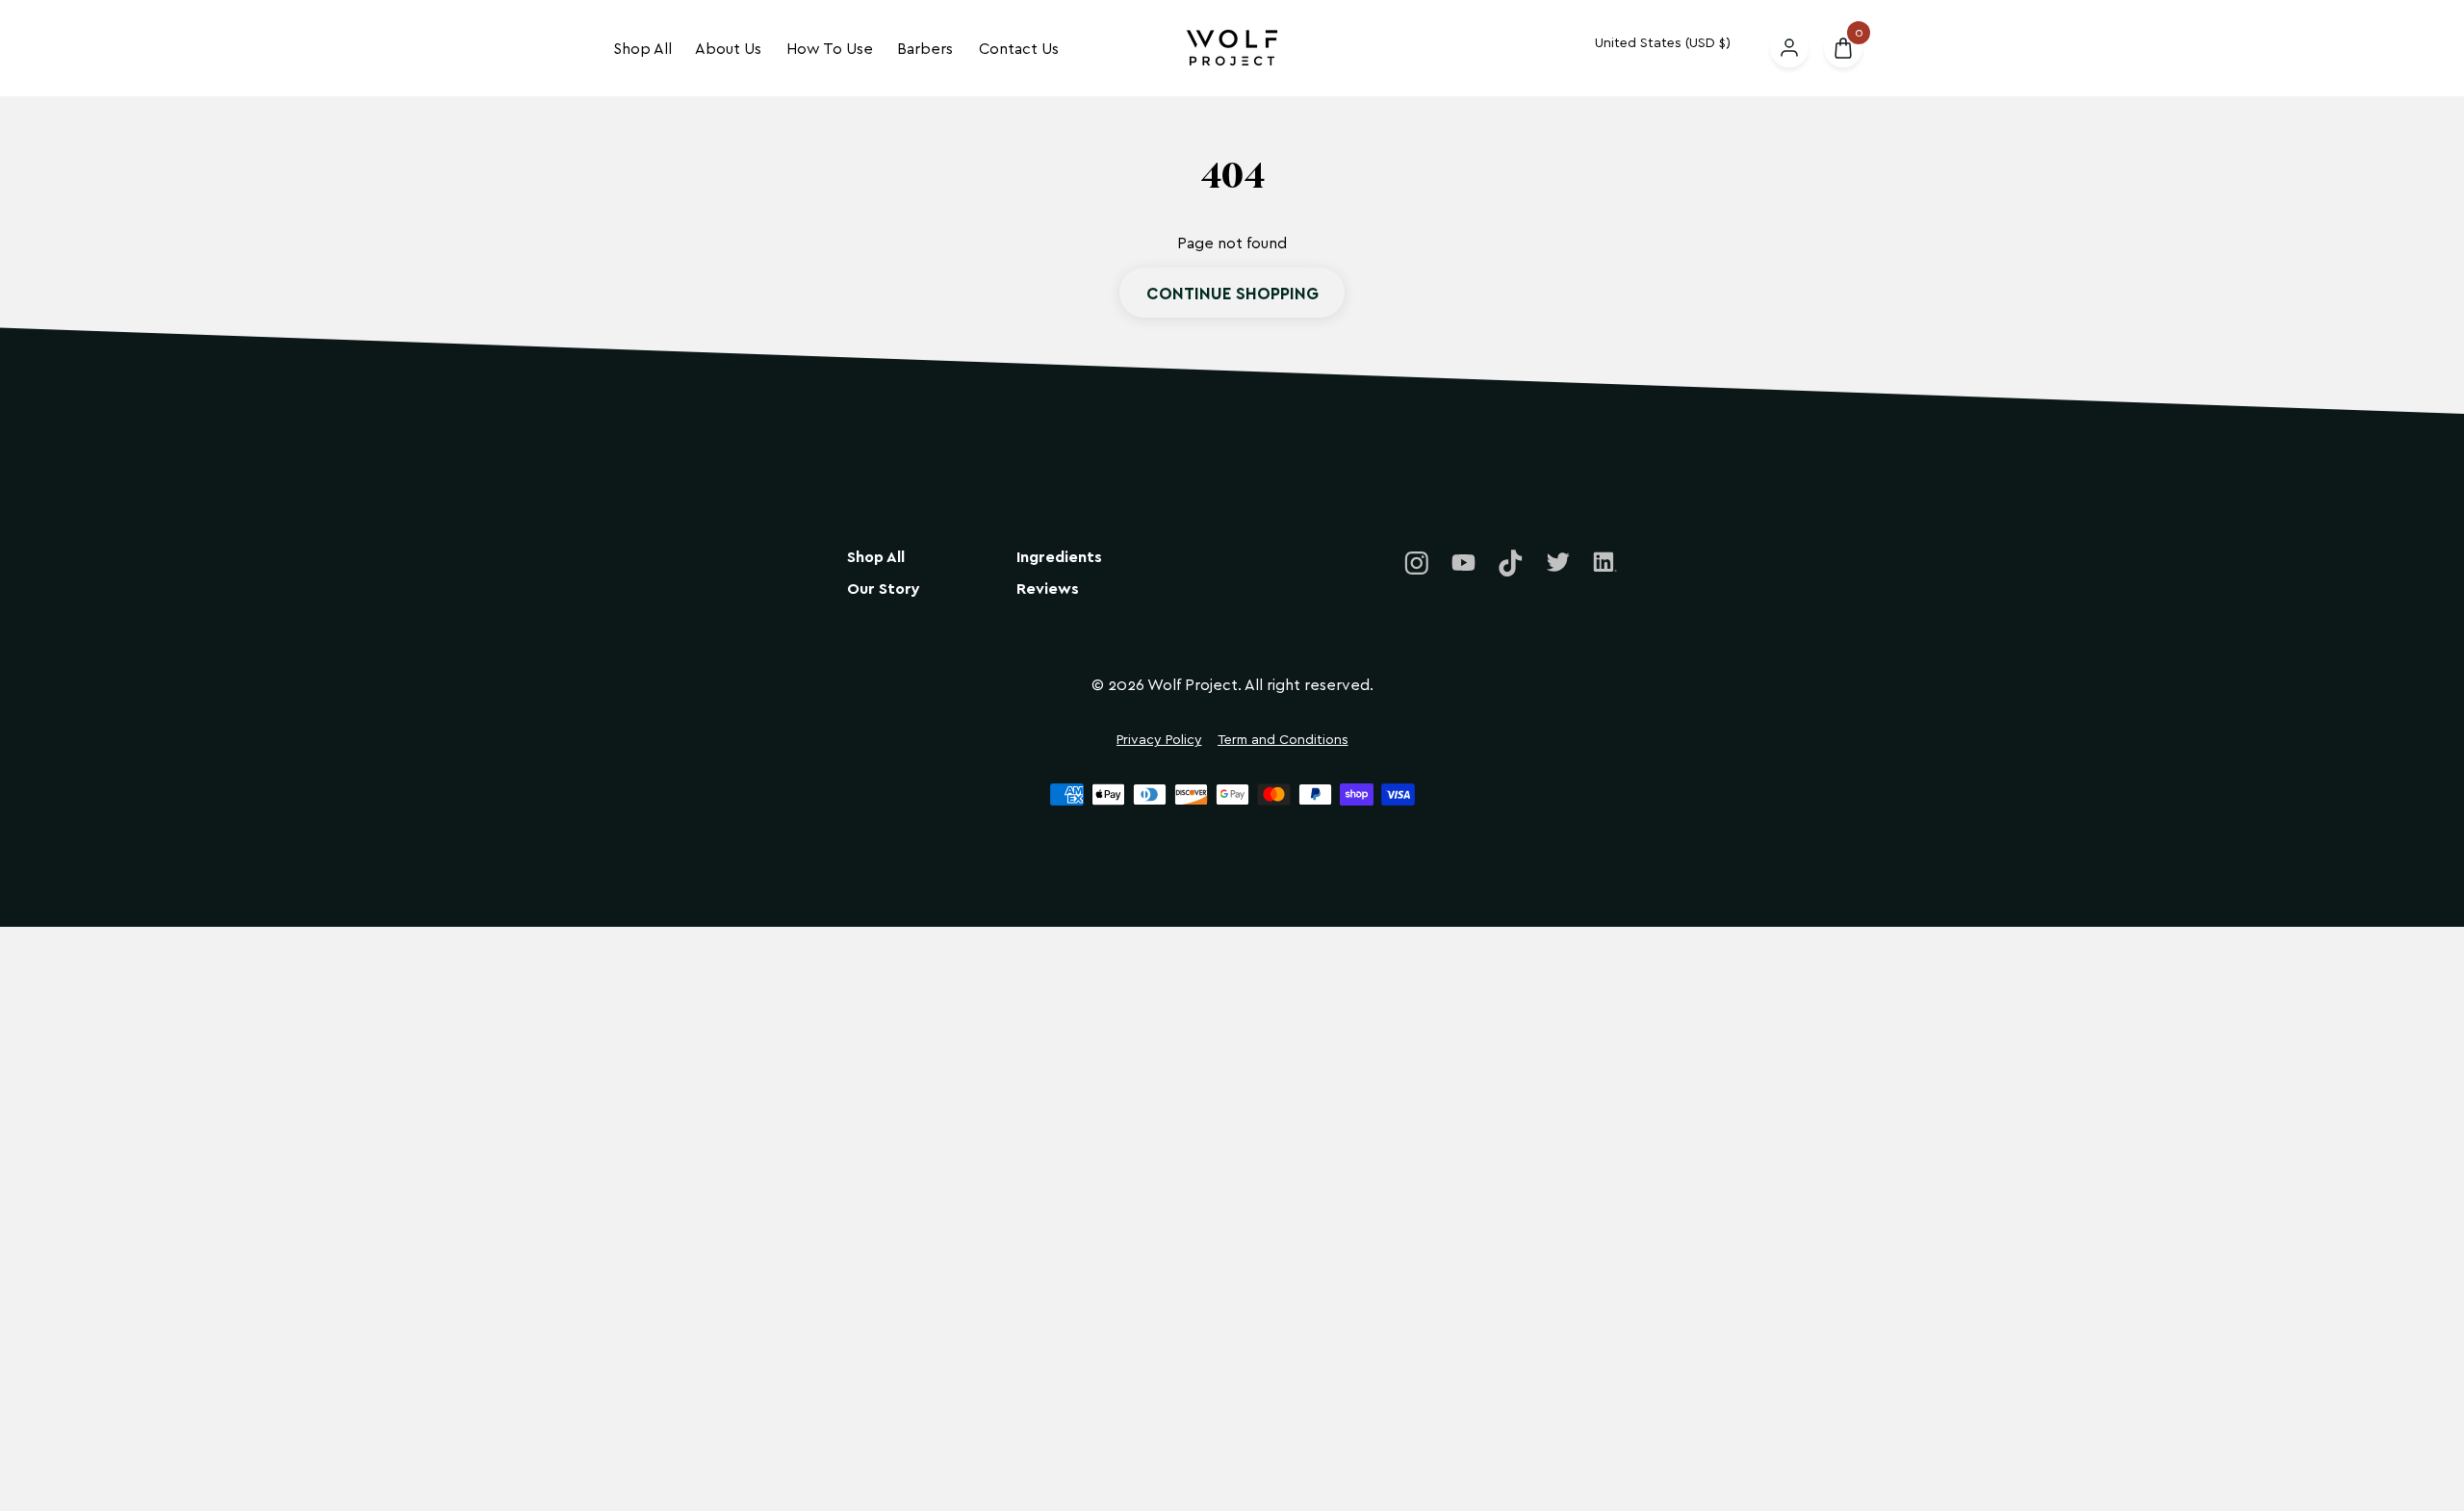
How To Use (830, 48)
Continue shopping (1232, 293)
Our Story (884, 589)
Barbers (925, 48)
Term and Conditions (1283, 740)
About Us (728, 48)
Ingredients (1059, 557)
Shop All (642, 48)
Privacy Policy (1159, 740)
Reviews (1048, 589)
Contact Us (1019, 48)
